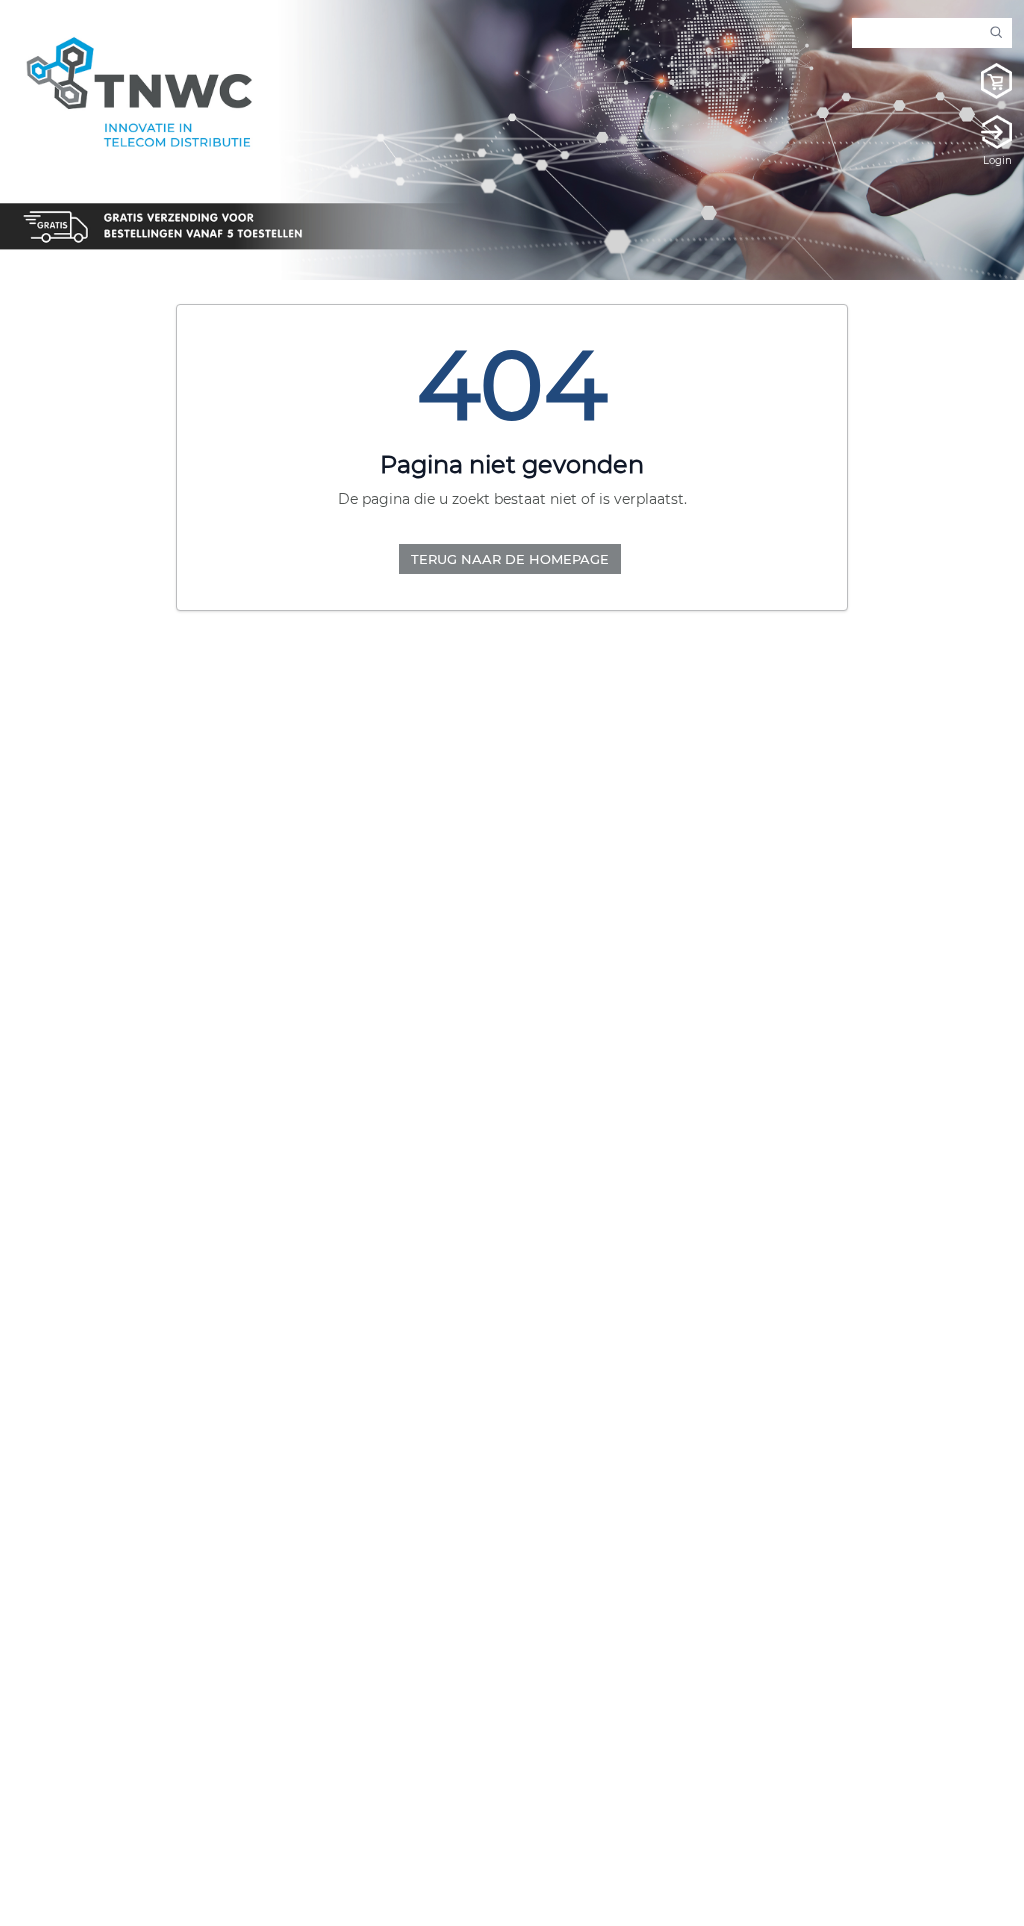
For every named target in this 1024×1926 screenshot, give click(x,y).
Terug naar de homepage (510, 559)
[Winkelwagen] (977, 84)
